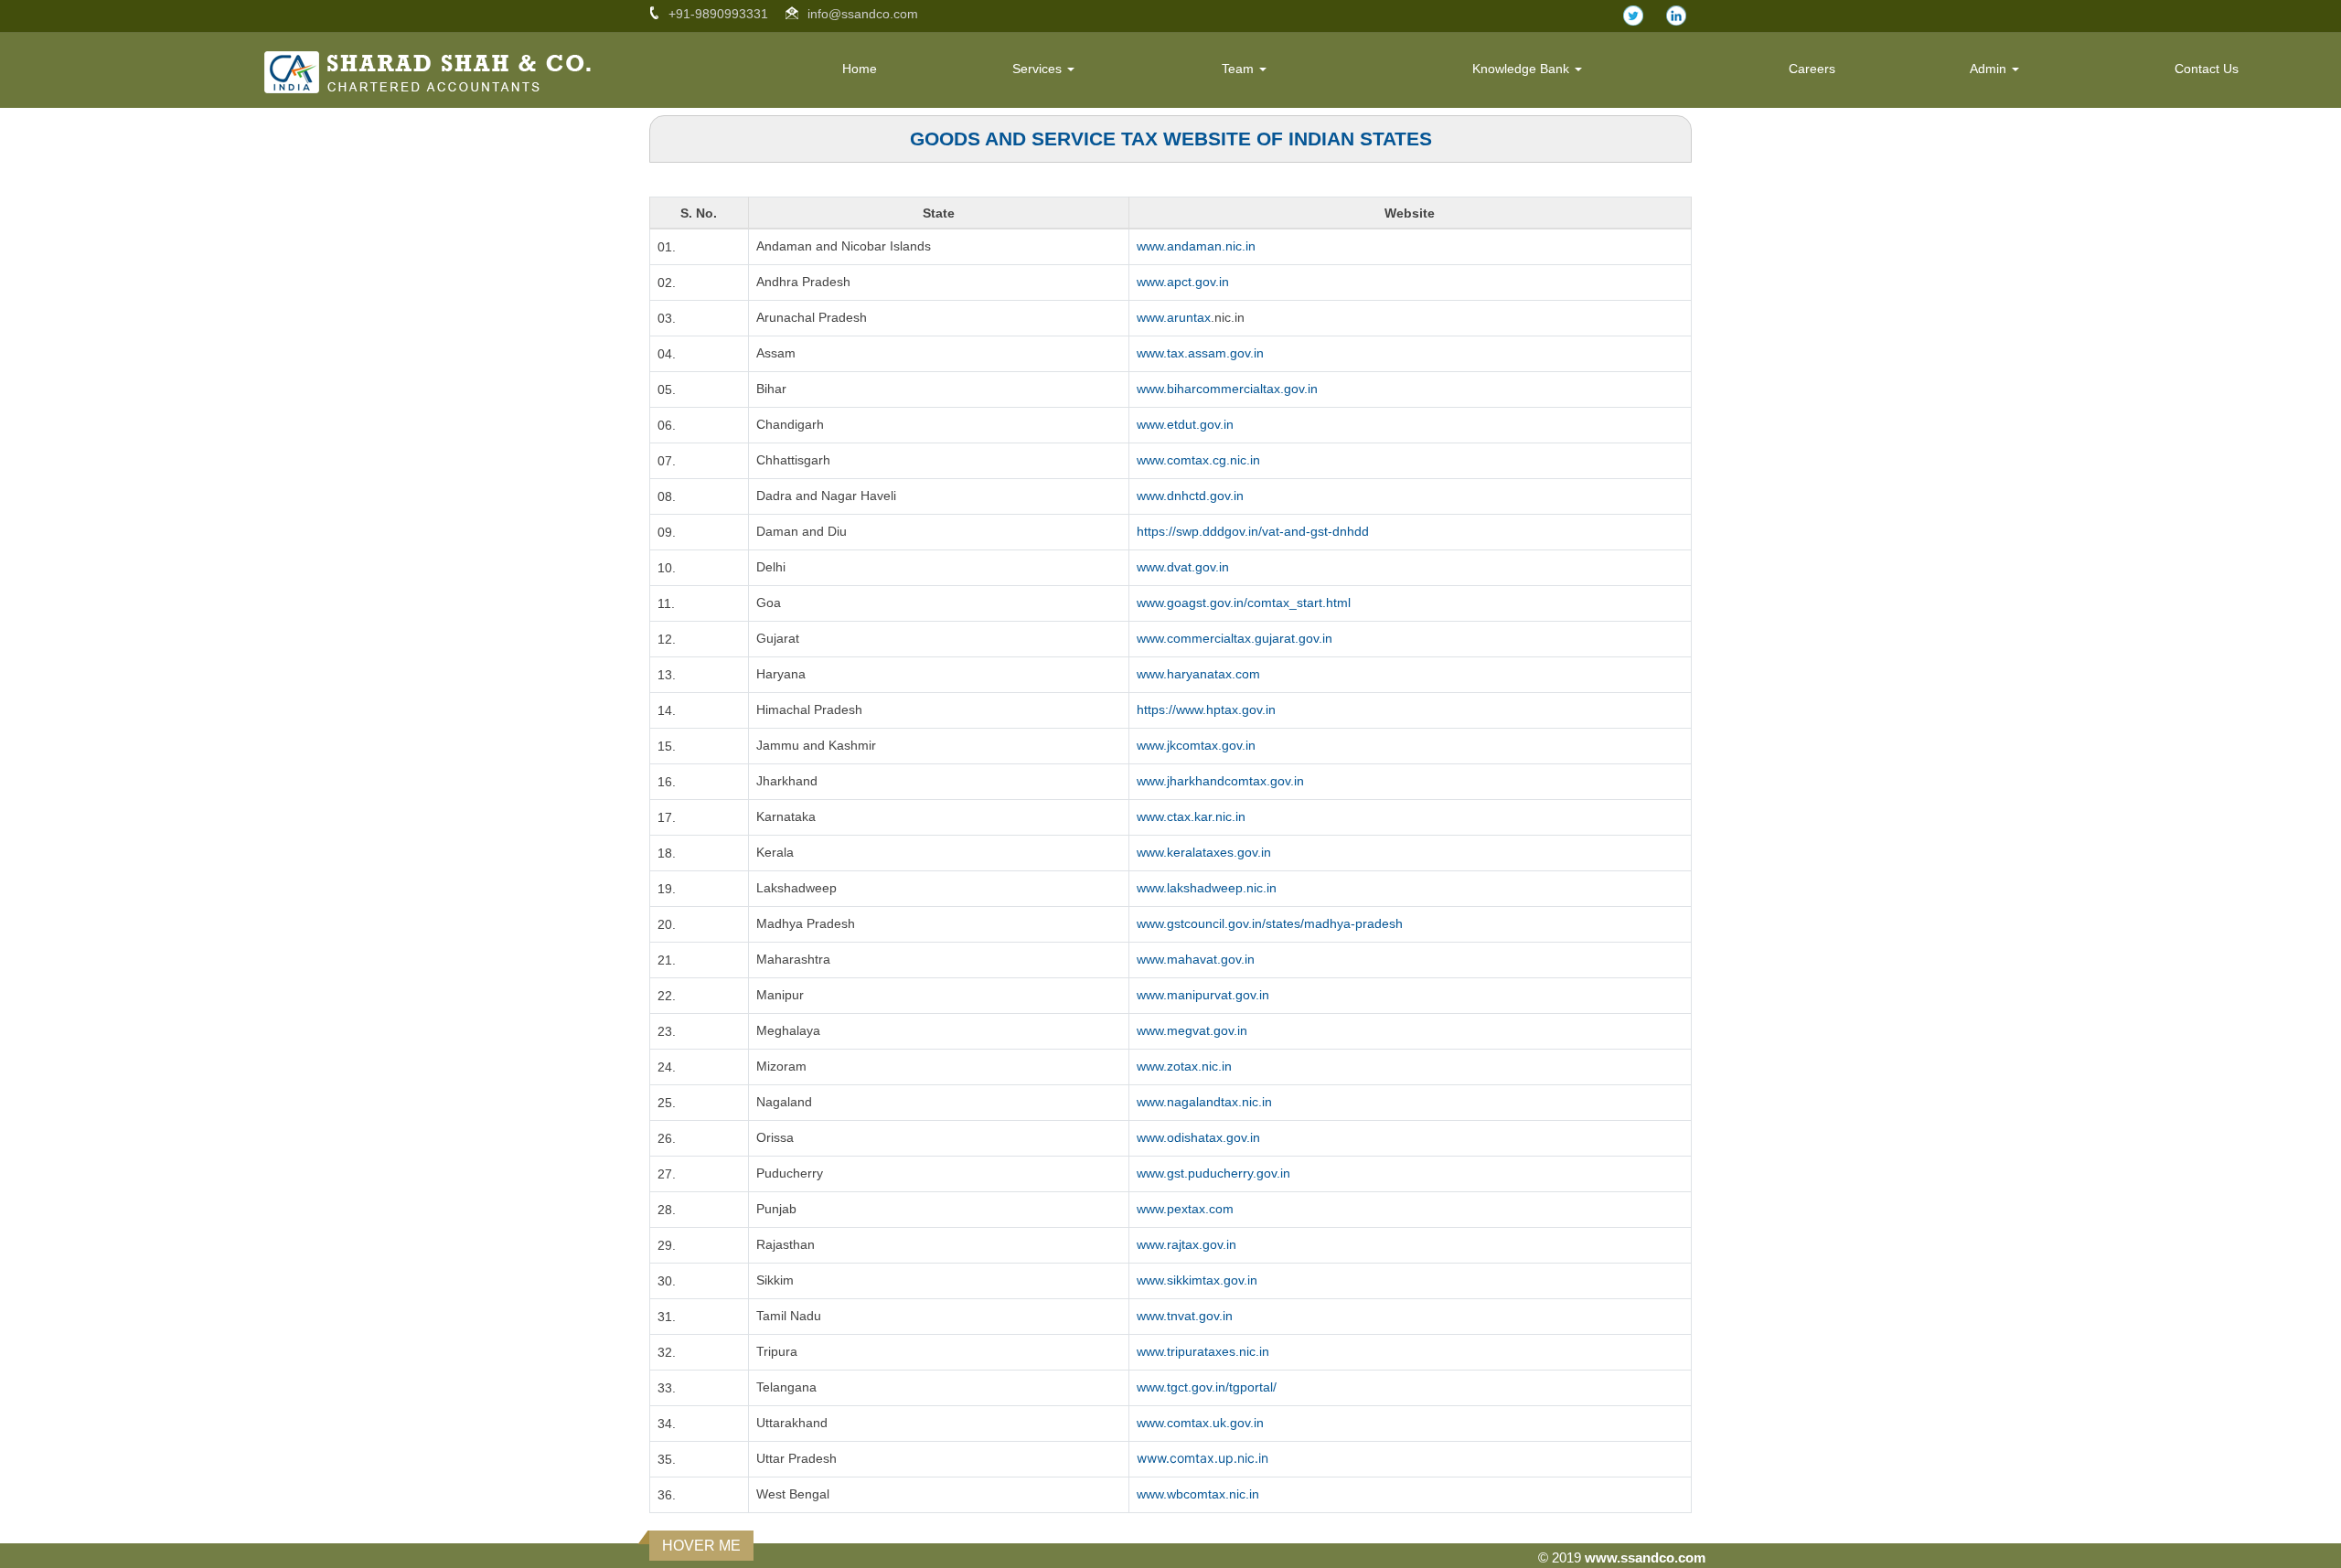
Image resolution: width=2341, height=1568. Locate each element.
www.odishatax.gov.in (1198, 1137)
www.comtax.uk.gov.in (1200, 1423)
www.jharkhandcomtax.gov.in (1220, 781)
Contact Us (2207, 69)
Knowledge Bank (1523, 69)
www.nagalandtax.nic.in (1204, 1102)
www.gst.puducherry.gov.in (1213, 1173)
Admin (1990, 69)
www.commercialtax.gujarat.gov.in (1235, 638)
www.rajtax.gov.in (1187, 1244)
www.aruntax (1174, 317)
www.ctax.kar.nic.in (1191, 816)
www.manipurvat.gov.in (1203, 995)
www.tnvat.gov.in (1185, 1316)
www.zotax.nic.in (1184, 1066)
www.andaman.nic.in (1196, 246)
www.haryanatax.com (1198, 674)
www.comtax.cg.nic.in (1198, 460)
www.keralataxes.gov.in (1204, 852)
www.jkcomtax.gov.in (1196, 745)
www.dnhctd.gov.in (1190, 496)
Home (860, 69)
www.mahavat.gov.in (1196, 959)
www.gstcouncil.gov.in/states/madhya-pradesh (1270, 923)
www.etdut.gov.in (1185, 424)
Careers (1812, 69)
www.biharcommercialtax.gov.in (1227, 389)
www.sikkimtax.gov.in (1197, 1280)
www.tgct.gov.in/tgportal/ (1207, 1387)
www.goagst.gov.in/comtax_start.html (1244, 603)
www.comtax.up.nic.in (1203, 1458)
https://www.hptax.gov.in (1206, 709)
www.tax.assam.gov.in (1200, 353)
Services (1039, 69)
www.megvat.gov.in (1192, 1030)
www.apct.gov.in (1183, 282)
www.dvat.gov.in (1183, 567)
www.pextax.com (1185, 1209)
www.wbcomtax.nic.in (1198, 1494)
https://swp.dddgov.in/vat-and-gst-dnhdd (1253, 531)
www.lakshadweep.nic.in (1207, 888)
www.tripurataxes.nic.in (1203, 1351)
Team (1240, 69)
